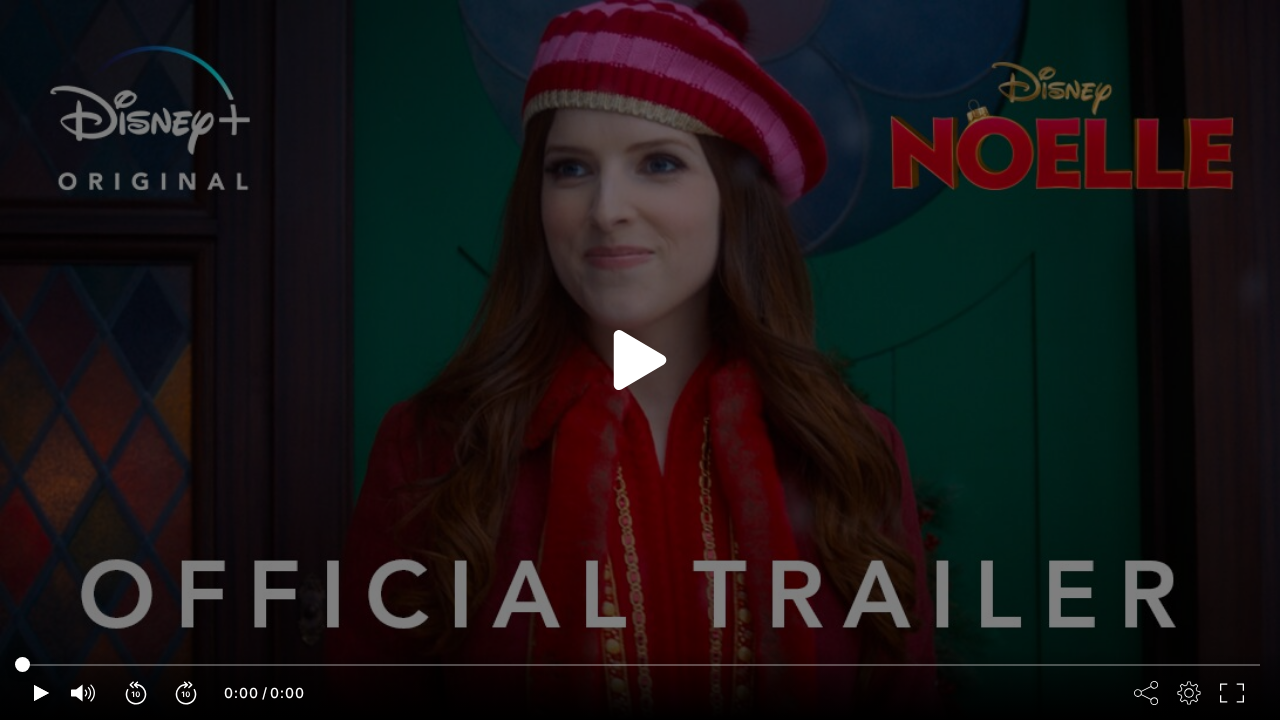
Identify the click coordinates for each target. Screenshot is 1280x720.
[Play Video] (640, 360)
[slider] (640, 665)
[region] (640, 360)
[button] (137, 693)
